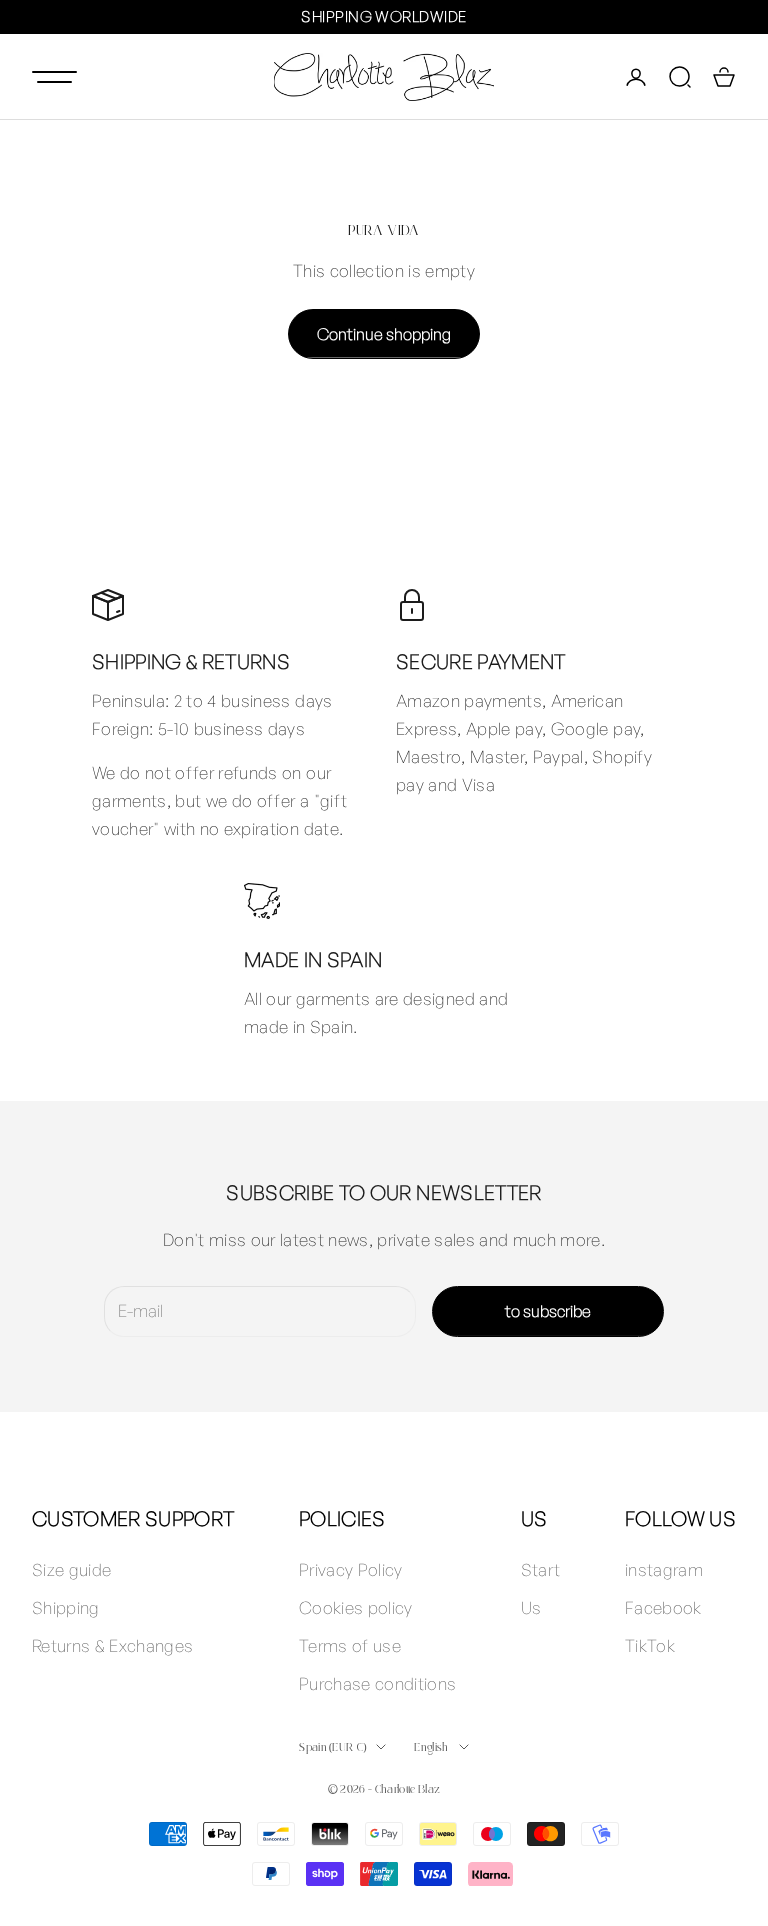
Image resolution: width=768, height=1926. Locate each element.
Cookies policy (356, 1607)
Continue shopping (384, 334)
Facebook (663, 1607)
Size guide (71, 1569)
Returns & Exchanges (112, 1645)
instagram (664, 1569)
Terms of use (350, 1645)
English (431, 1746)
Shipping (66, 1607)
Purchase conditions (377, 1683)
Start (541, 1569)
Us (531, 1607)
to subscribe (548, 1311)
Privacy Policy (351, 1569)
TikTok (650, 1645)
